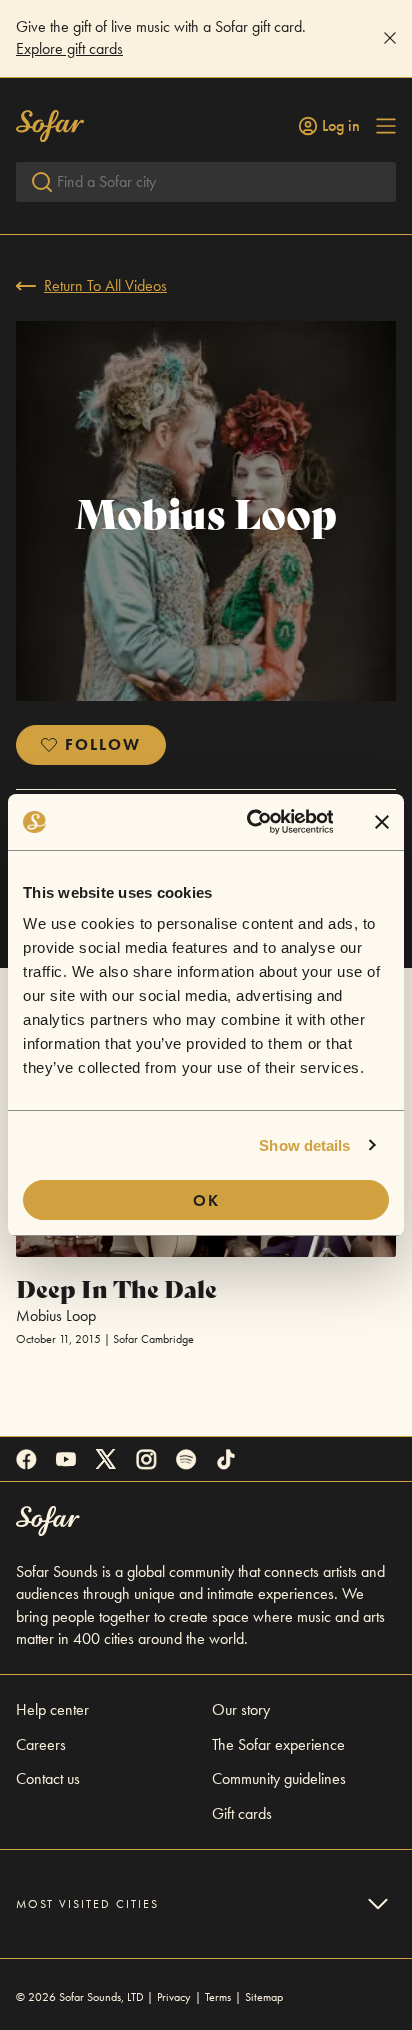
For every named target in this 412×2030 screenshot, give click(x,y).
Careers (41, 1744)
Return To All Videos (105, 285)
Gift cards (242, 1813)
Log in (341, 126)
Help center (52, 1709)
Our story (241, 1709)
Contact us (48, 1778)
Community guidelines (279, 1778)
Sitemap (264, 1997)
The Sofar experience (278, 1744)
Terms (218, 1997)
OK (206, 1200)
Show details (304, 1145)
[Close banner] (382, 822)
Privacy (174, 1997)
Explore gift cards (69, 48)
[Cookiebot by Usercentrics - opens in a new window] (251, 822)
